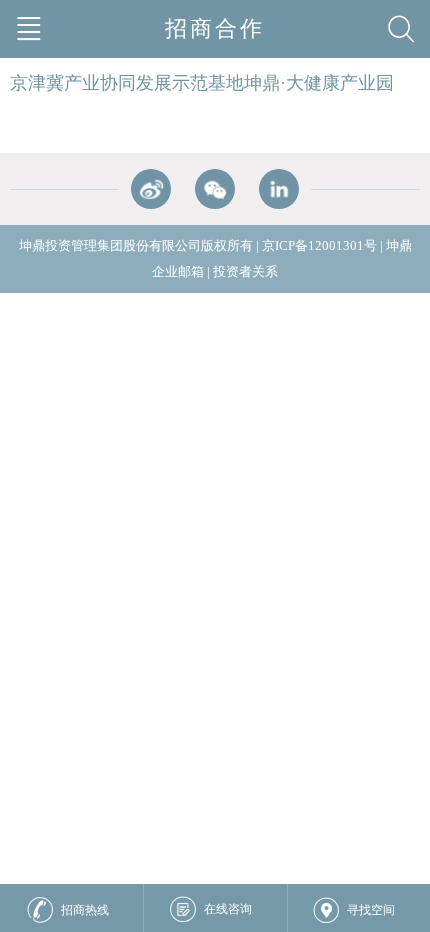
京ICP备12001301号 (319, 245)
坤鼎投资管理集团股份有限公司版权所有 (136, 245)
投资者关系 (245, 271)
